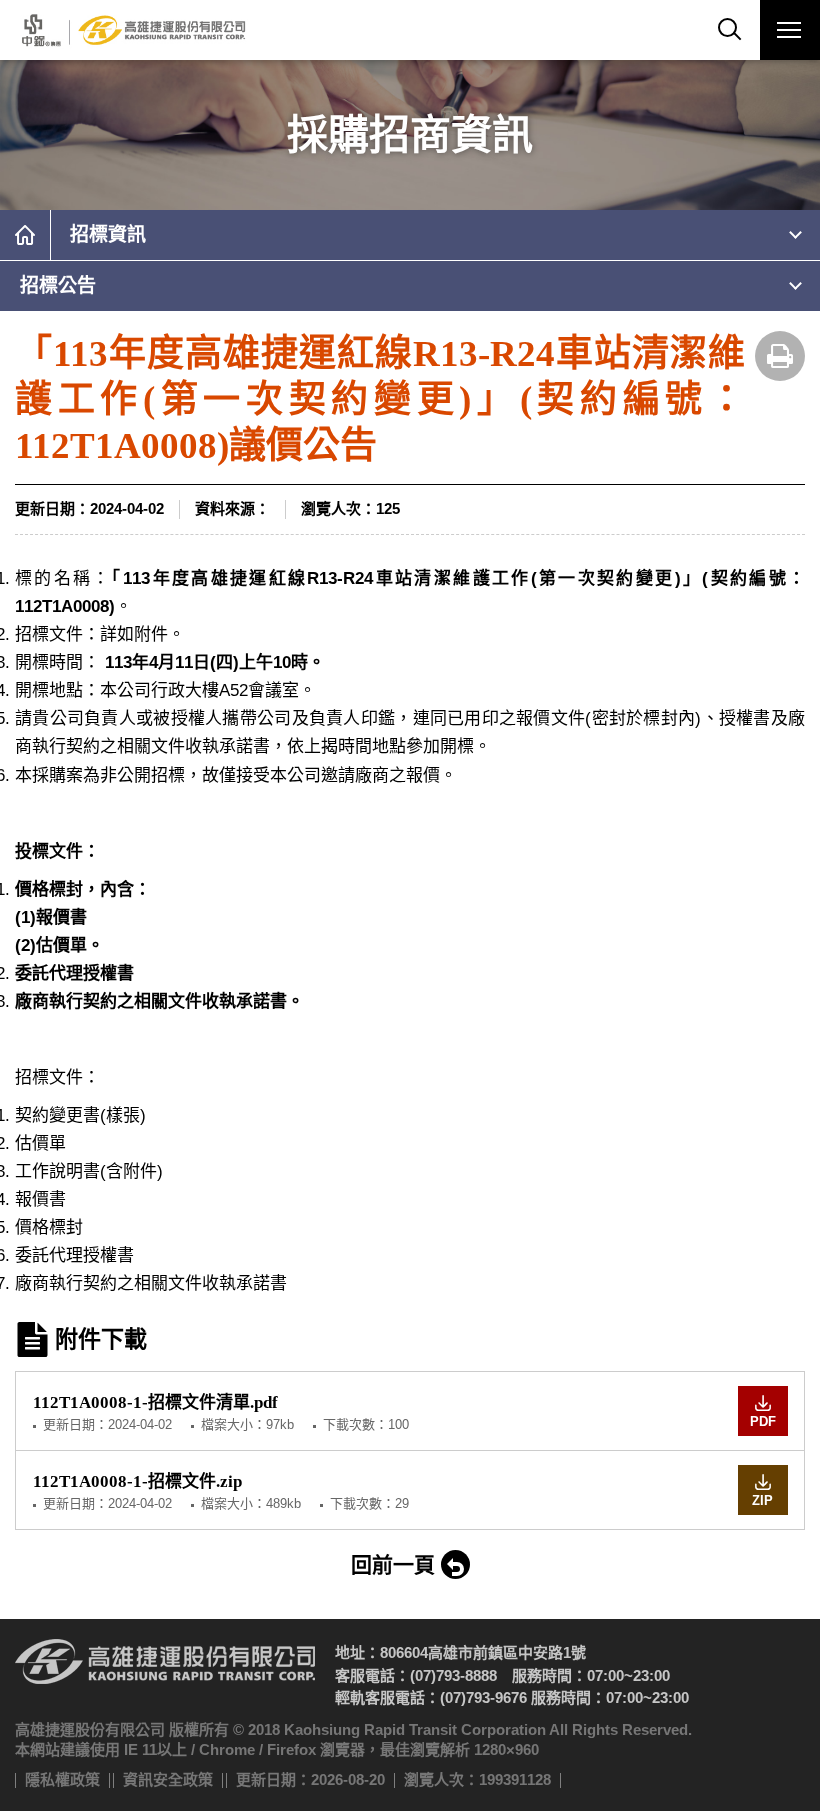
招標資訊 (108, 234)
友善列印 (780, 356)
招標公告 (58, 285)
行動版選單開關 (790, 30)
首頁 (25, 235)
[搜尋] (730, 30)
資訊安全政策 (168, 1779)
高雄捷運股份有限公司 (131, 30)
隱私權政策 (62, 1779)
